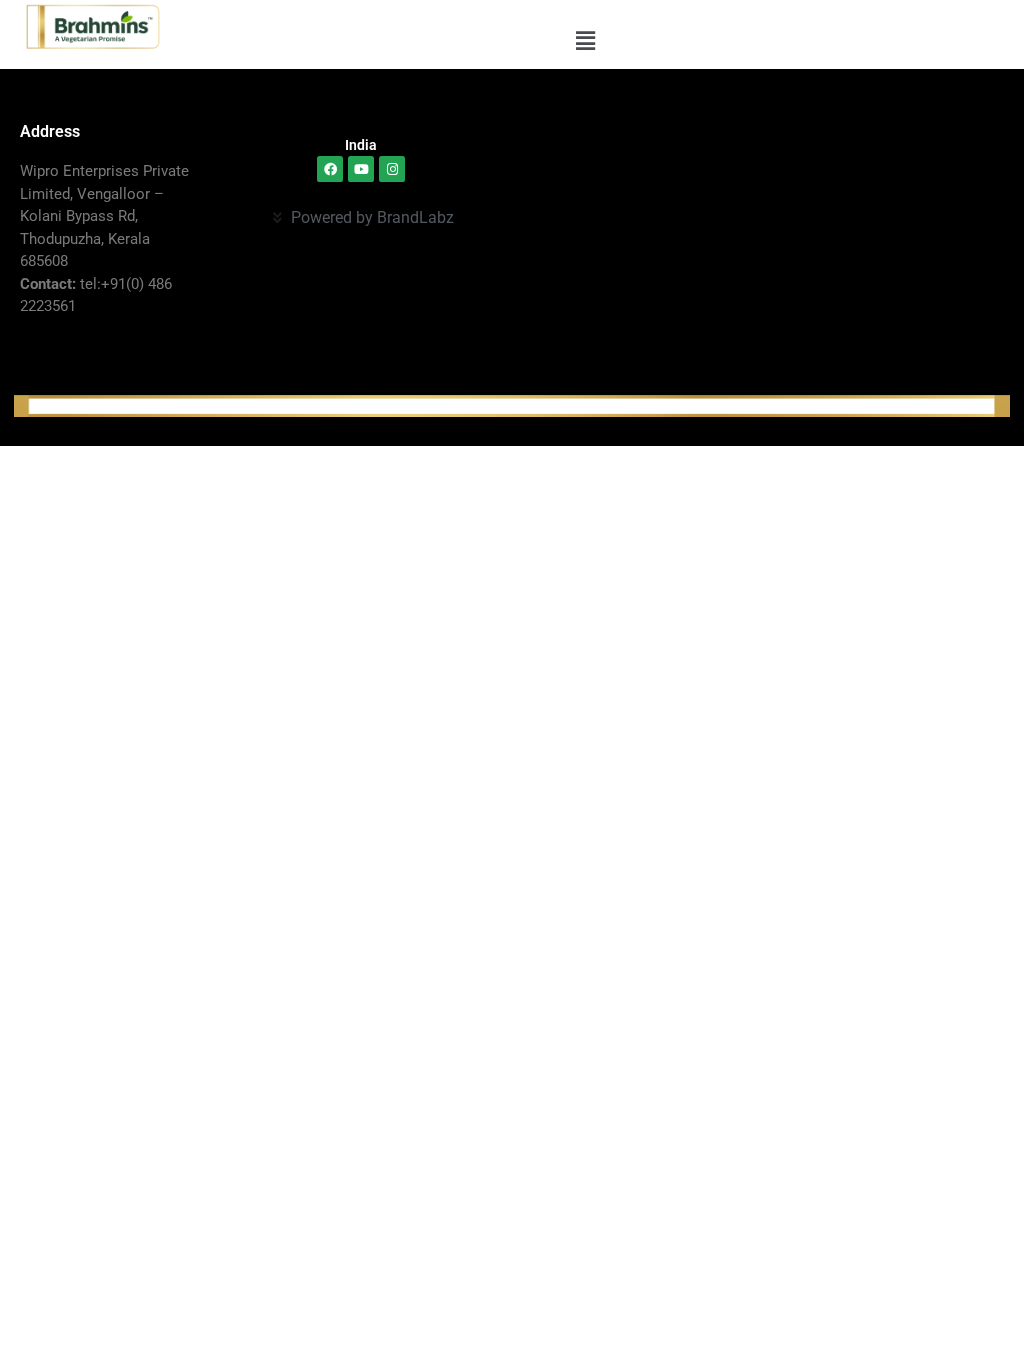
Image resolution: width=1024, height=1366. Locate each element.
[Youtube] (361, 169)
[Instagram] (392, 169)
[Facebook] (330, 169)
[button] (585, 40)
